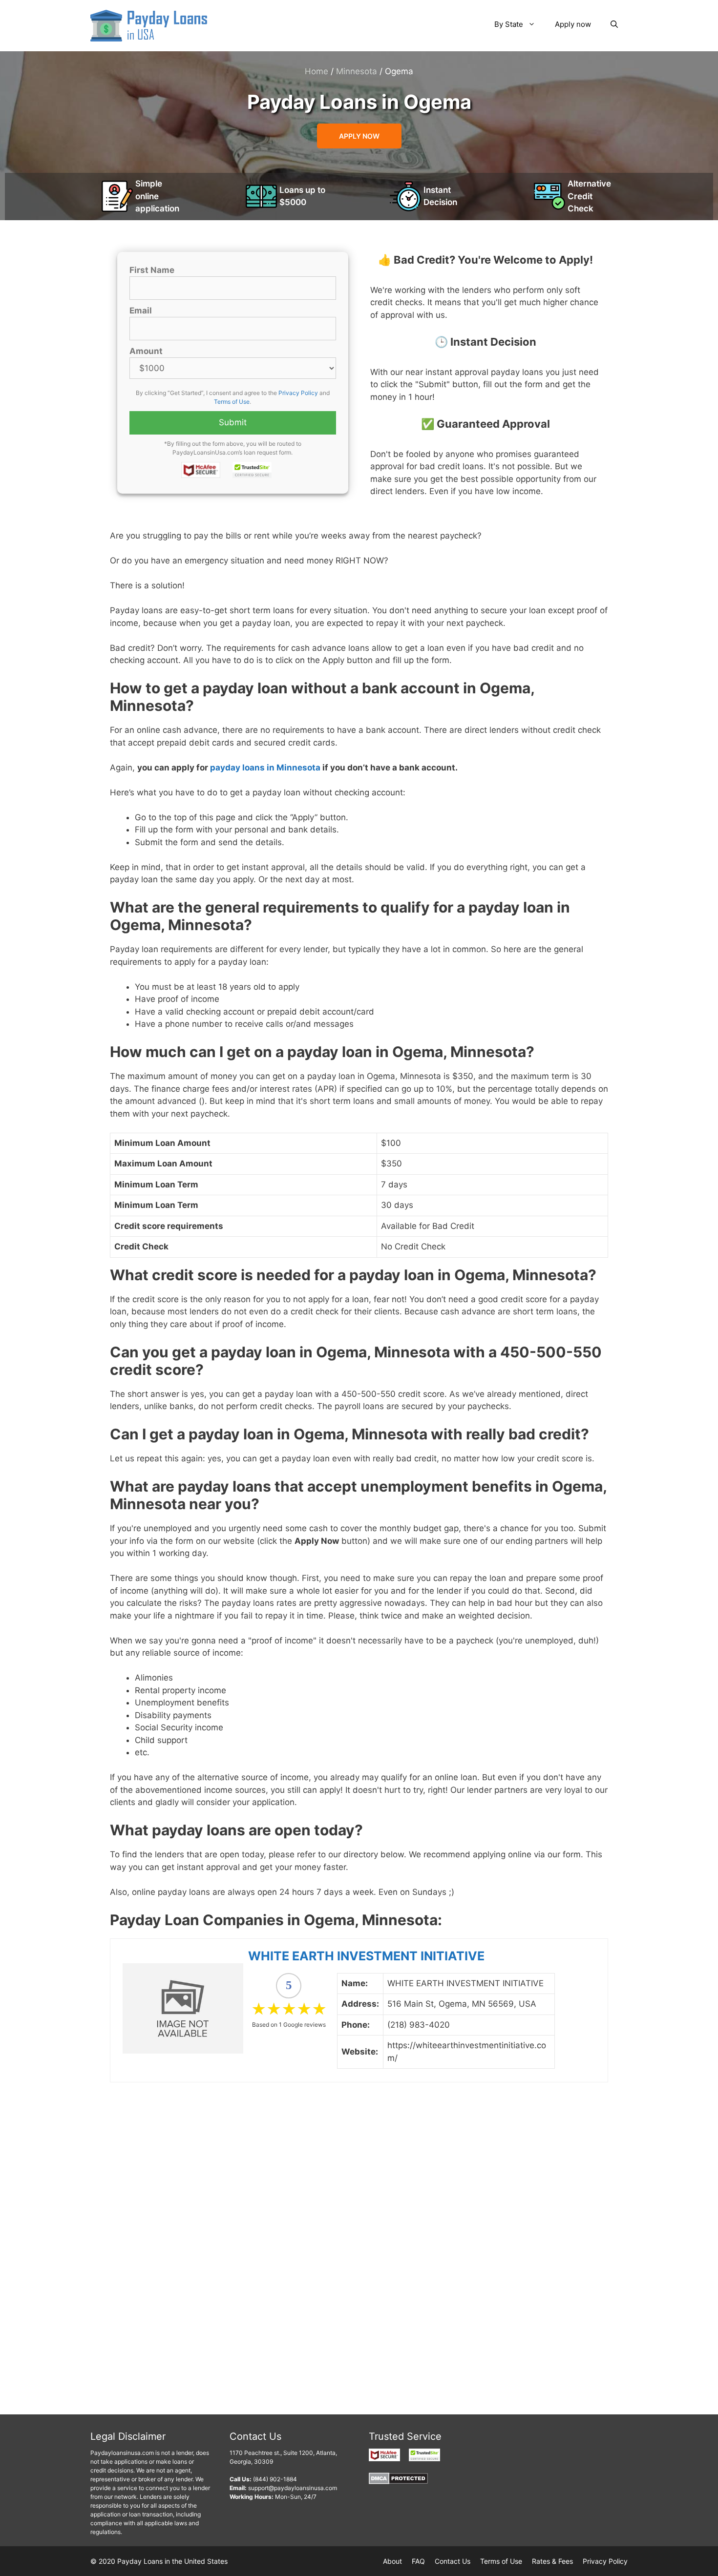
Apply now (573, 24)
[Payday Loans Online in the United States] (149, 25)
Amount (146, 351)
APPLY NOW (359, 136)
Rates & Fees (552, 2561)
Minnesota (357, 71)
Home (317, 71)
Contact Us (453, 2561)
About (392, 2561)
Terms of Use (232, 402)
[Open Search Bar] (614, 24)
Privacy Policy (298, 393)
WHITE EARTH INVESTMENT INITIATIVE (366, 1956)
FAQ (418, 2561)
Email (141, 311)
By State (509, 24)
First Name (152, 270)
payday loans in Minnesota (265, 768)
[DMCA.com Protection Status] (398, 2482)
